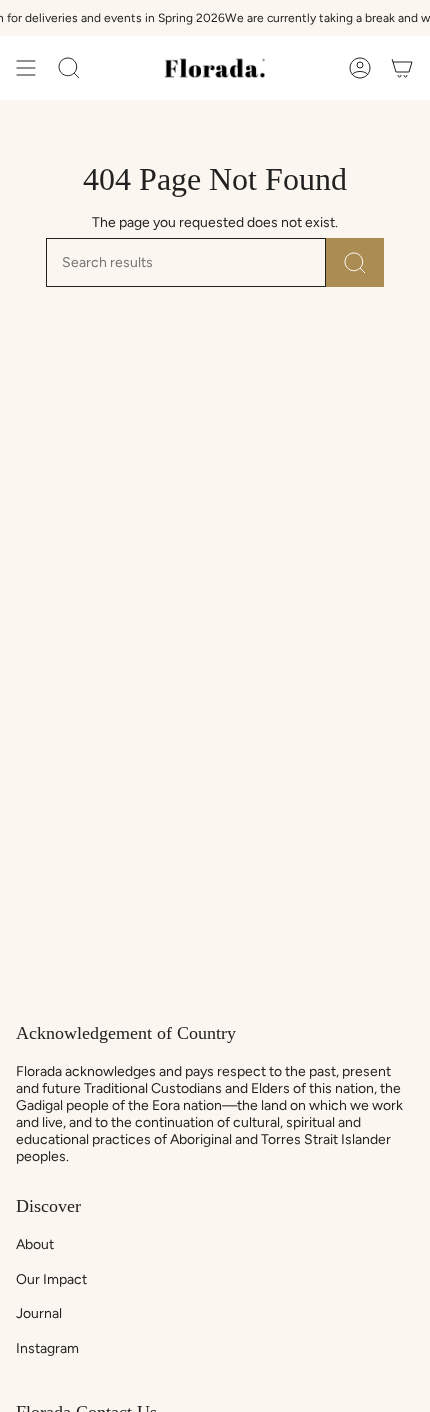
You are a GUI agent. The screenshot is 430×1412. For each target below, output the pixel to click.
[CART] (402, 68)
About (35, 1244)
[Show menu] (26, 68)
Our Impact (51, 1279)
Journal (39, 1313)
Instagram (47, 1348)
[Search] (355, 262)
